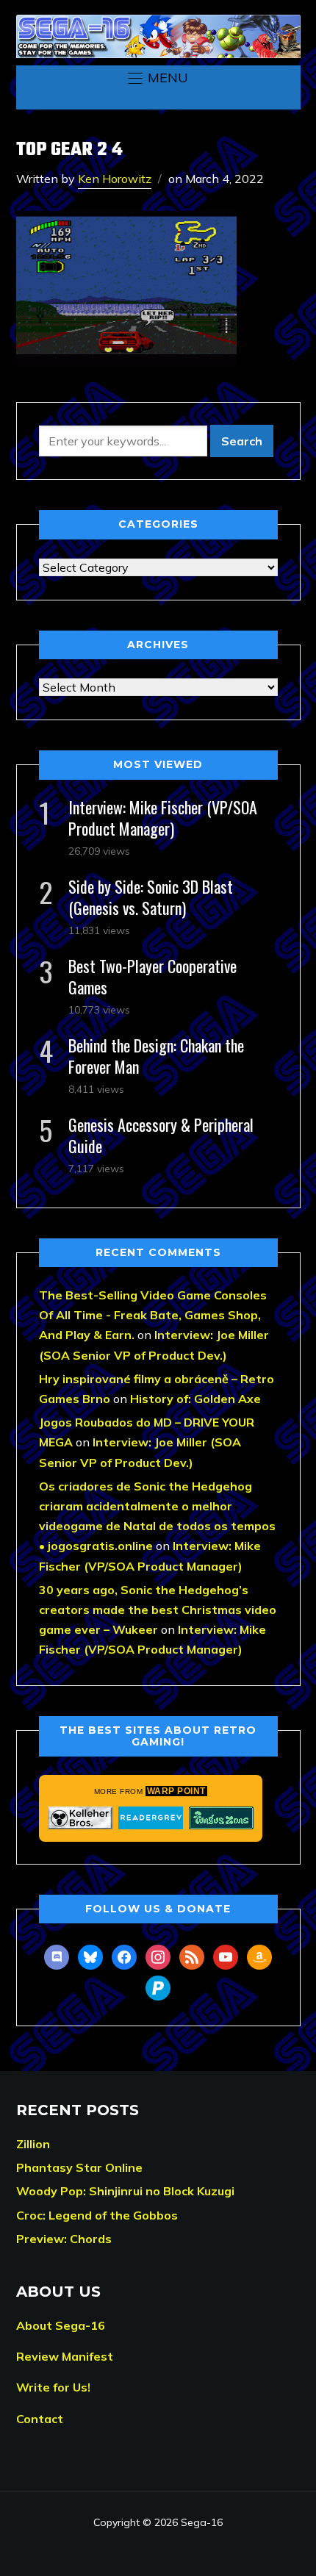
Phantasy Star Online (79, 2167)
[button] (158, 78)
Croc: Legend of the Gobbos (97, 2215)
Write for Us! (53, 2387)
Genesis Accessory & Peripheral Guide (161, 1135)
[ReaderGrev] (151, 1818)
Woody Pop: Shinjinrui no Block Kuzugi (125, 2191)
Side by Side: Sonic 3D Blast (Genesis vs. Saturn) (151, 897)
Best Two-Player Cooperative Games (152, 976)
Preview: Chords (64, 2239)
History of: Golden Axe (195, 1399)
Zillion (33, 2144)
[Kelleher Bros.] (80, 1818)
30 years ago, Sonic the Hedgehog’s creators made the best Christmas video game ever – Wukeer (158, 1610)
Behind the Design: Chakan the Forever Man (156, 1056)
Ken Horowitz (115, 179)
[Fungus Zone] (221, 1818)
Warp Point (176, 1791)
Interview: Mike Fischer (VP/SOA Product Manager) (163, 818)
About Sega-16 (61, 2325)
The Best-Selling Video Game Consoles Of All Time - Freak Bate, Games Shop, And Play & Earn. (153, 1315)
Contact (40, 2419)
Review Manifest (65, 2356)
